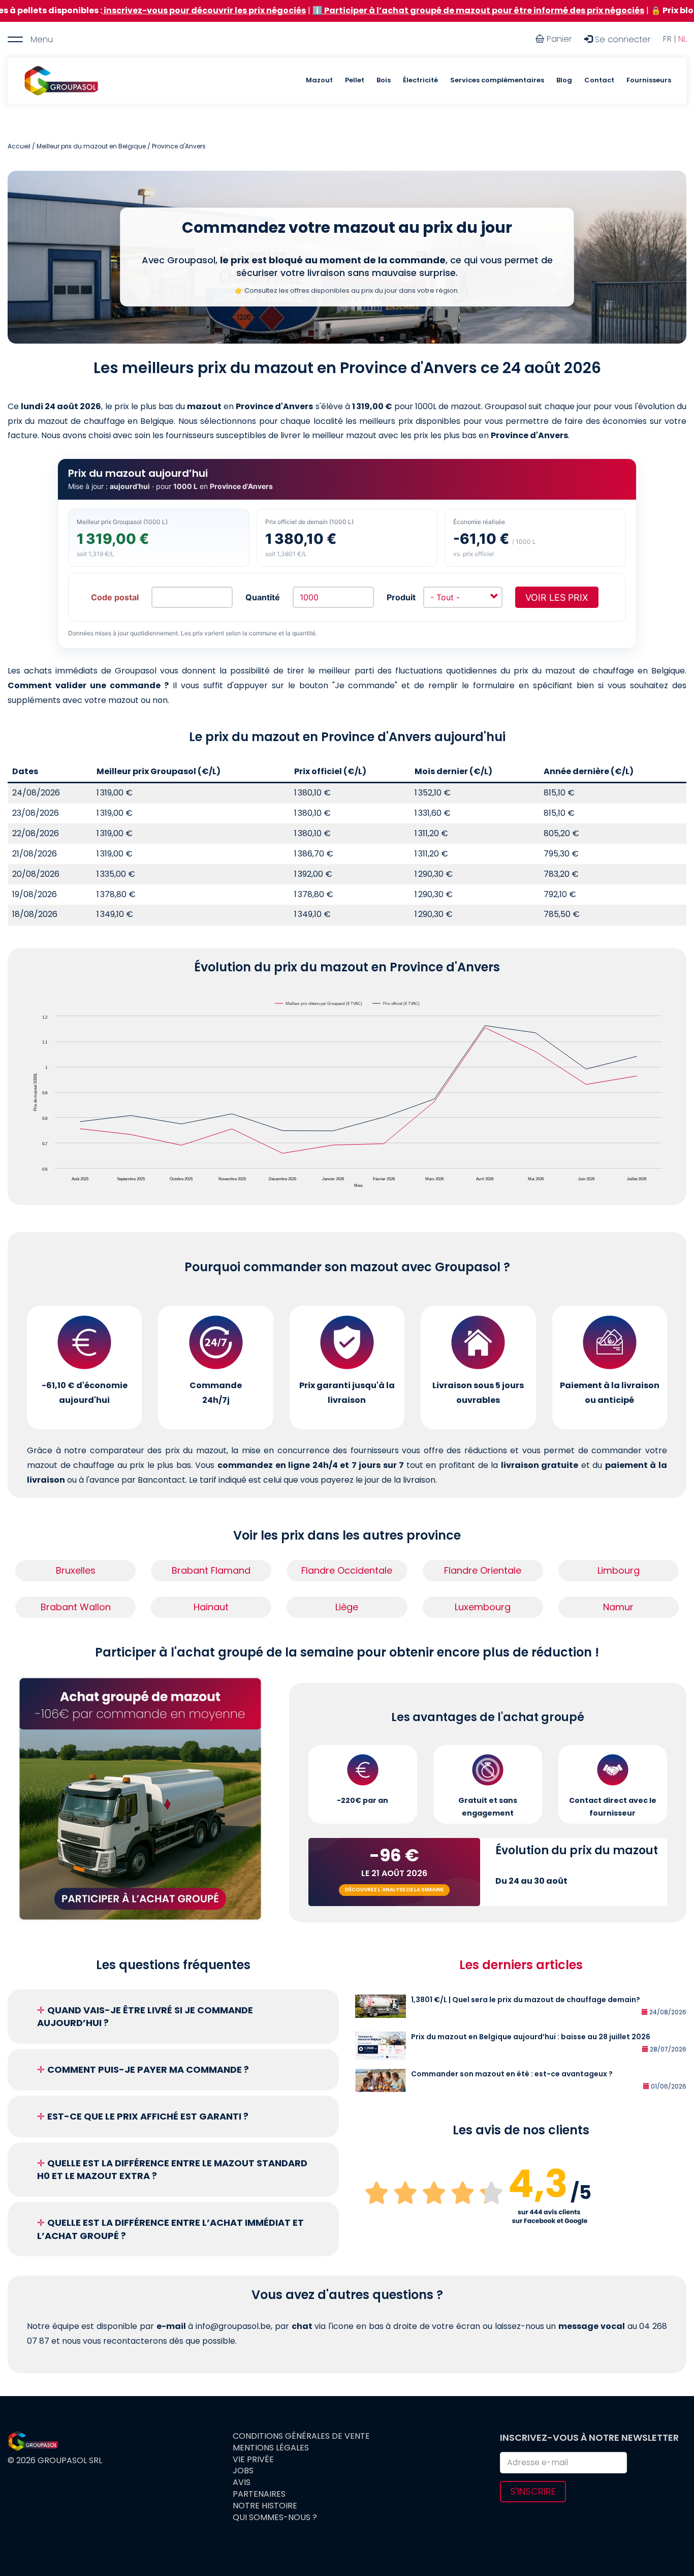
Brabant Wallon (76, 1607)
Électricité (420, 80)
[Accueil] (61, 81)
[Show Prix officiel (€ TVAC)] (397, 1004)
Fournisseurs (649, 80)
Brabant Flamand (211, 1570)
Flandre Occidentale (347, 1570)
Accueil (19, 146)
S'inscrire (533, 2491)
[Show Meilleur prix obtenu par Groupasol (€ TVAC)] (319, 1004)
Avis (242, 2482)
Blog (564, 80)
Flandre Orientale (483, 1570)
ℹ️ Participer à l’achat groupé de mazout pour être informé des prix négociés (385, 10)
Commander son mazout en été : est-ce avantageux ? (512, 2074)
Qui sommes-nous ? (275, 2518)
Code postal (115, 597)
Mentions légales (271, 2448)
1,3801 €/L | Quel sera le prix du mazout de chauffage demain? (526, 2000)
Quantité (263, 597)
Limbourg (619, 1570)
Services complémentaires (497, 80)
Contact (599, 80)
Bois (384, 80)
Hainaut (211, 1607)
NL (682, 39)
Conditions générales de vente (301, 2436)
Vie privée (253, 2460)
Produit (401, 597)
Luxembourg (483, 1607)
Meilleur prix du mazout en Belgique (91, 146)
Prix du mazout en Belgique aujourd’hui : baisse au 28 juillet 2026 (531, 2037)
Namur (618, 1607)
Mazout (319, 80)
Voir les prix (557, 597)
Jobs (243, 2471)
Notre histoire (265, 2506)
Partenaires (259, 2494)
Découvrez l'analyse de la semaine (394, 1890)
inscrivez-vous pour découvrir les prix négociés (111, 10)
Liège (347, 1607)
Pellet (355, 80)
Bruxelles (76, 1570)
